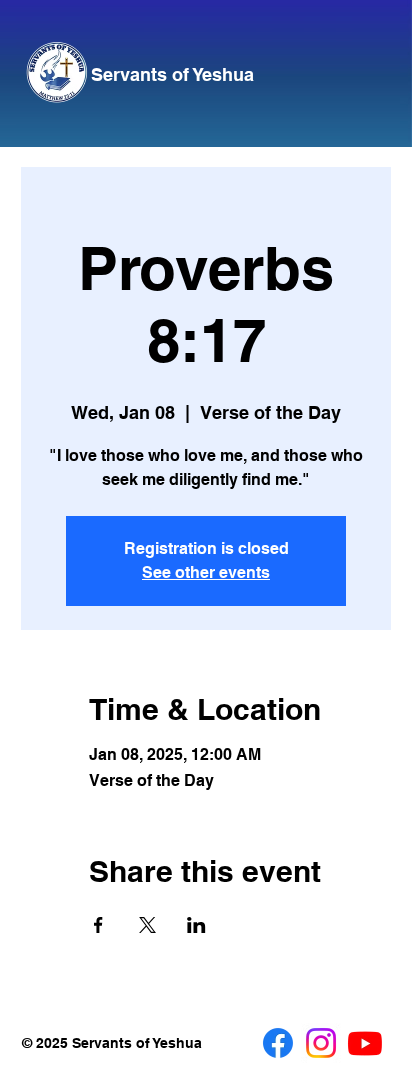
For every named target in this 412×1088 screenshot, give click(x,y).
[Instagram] (321, 1043)
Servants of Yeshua (172, 74)
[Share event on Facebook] (98, 925)
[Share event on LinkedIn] (196, 925)
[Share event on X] (147, 925)
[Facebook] (278, 1043)
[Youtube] (365, 1043)
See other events (206, 572)
